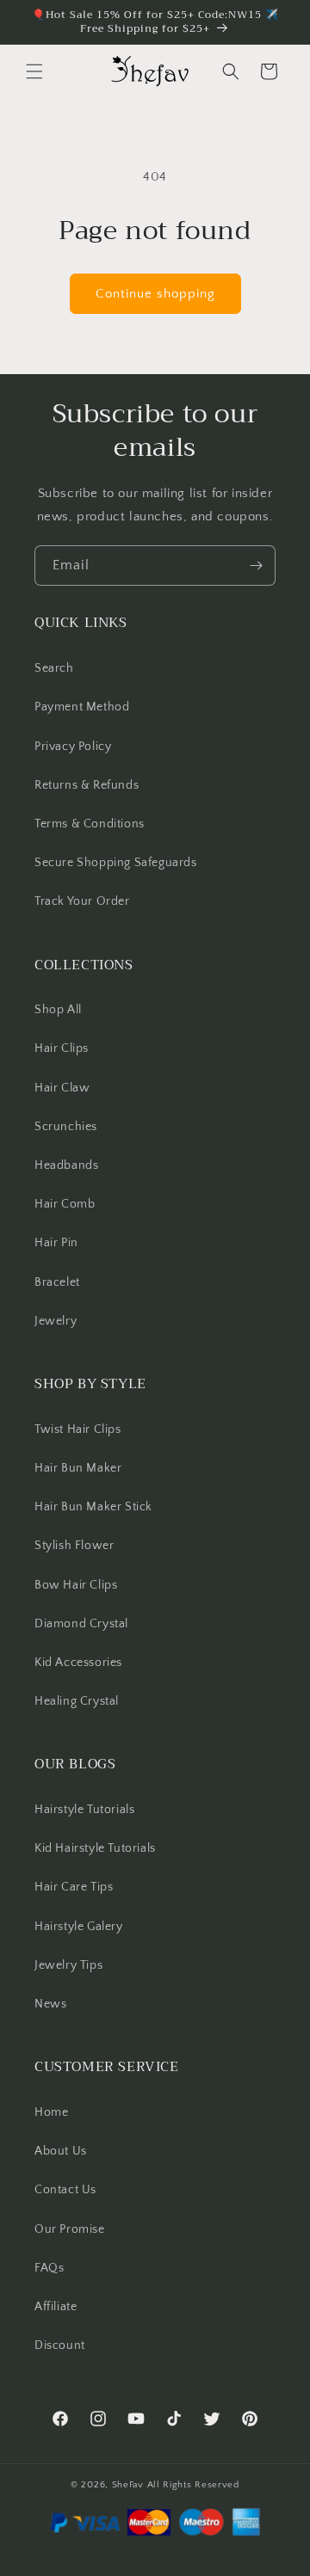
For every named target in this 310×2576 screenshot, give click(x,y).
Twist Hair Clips (78, 1429)
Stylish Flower (74, 1546)
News (50, 2004)
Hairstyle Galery (79, 1927)
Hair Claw (62, 1088)
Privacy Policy (73, 747)
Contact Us (65, 2190)
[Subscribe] (256, 566)
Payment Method (82, 707)
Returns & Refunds (87, 785)
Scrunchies (66, 1127)
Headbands (66, 1165)
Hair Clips (62, 1048)
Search (54, 668)
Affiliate (56, 2307)
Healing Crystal (77, 1701)
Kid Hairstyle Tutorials (95, 1848)
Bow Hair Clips (76, 1585)
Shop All (58, 1010)
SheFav (128, 2485)
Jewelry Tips (68, 1965)
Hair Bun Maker (78, 1468)
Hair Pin (56, 1243)
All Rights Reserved (193, 2485)
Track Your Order (82, 901)
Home (51, 2112)
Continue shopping (155, 294)
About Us (61, 2151)
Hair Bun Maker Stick (93, 1507)
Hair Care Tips (74, 1887)
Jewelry (56, 1321)
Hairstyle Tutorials (84, 1810)
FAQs (49, 2268)
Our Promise (70, 2229)
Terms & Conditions (90, 824)
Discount (60, 2345)
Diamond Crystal (81, 1624)
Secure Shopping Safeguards (116, 863)
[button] (34, 71)
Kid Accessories (78, 1663)
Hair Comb (65, 1204)
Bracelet (57, 1282)
